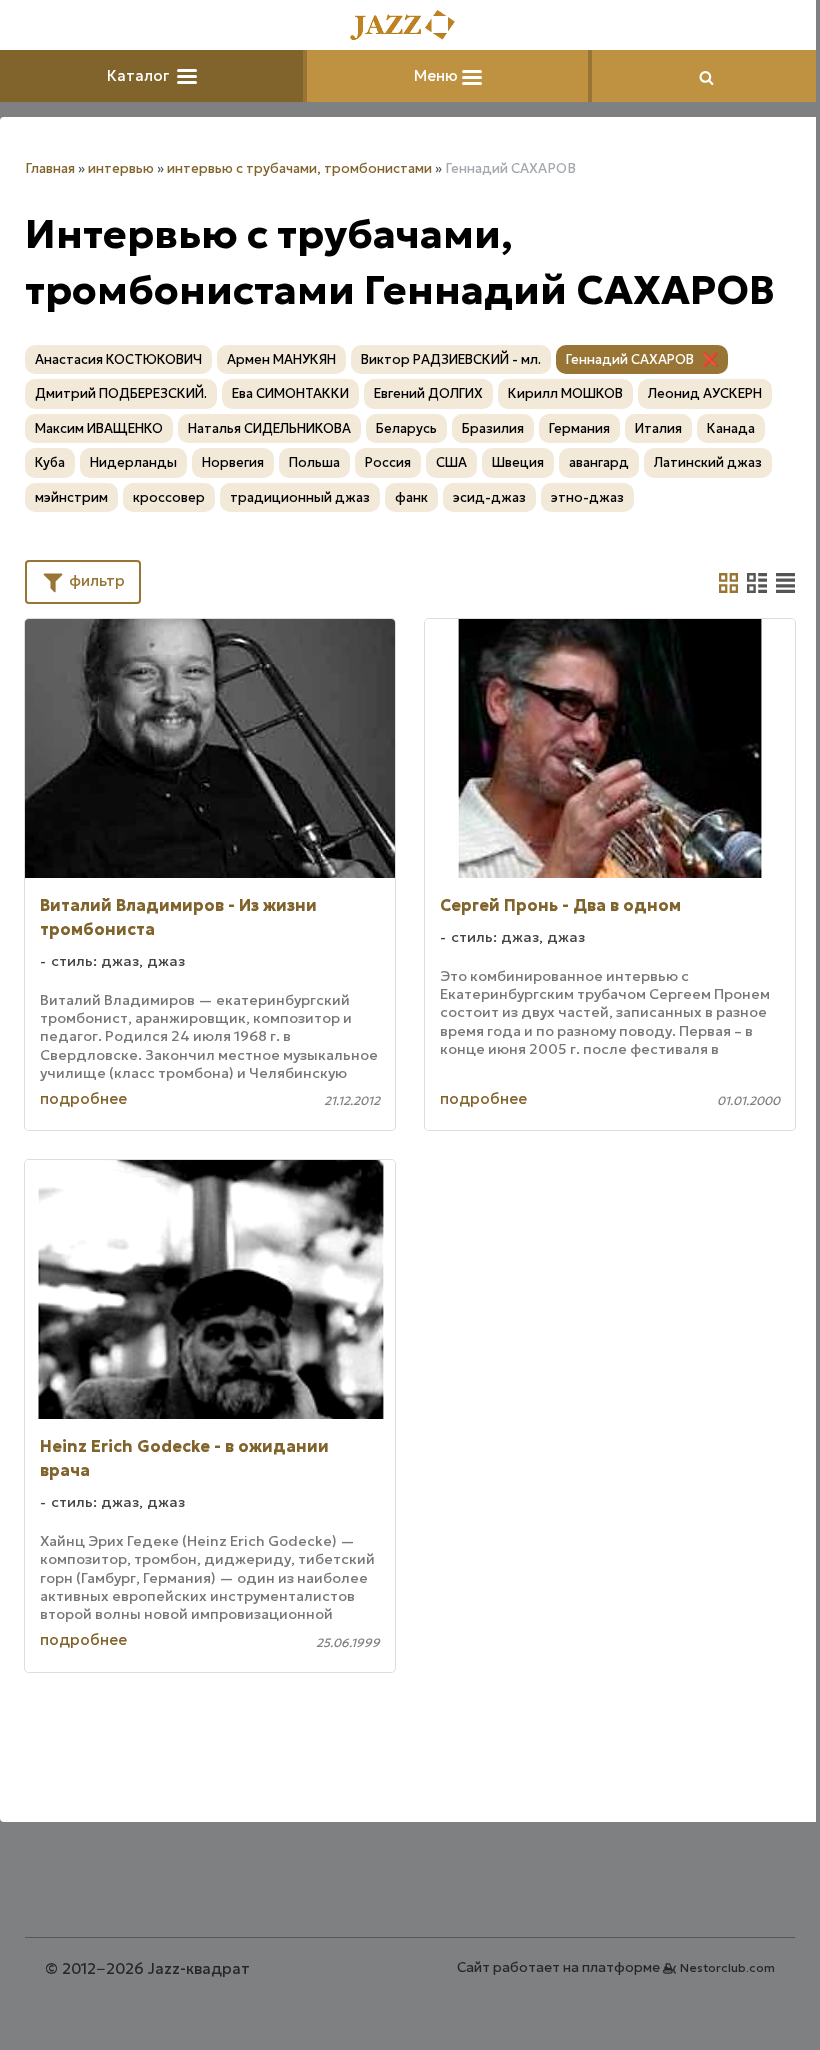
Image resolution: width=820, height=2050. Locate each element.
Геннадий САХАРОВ (630, 359)
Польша (314, 462)
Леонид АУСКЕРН (705, 393)
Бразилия (493, 428)
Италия (658, 428)
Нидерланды (133, 462)
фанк (411, 497)
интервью (121, 168)
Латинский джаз (708, 462)
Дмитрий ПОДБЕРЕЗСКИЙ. (121, 393)
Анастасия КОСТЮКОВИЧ (118, 359)
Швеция (518, 462)
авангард (599, 462)
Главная (50, 168)
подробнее (83, 1098)
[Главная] (410, 26)
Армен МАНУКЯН (281, 359)
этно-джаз (587, 497)
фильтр (95, 580)
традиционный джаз (300, 497)
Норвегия (233, 462)
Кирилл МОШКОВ (565, 393)
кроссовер (169, 497)
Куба (50, 462)
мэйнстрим (71, 497)
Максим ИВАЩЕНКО (99, 428)
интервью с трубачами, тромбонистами (299, 168)
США (451, 462)
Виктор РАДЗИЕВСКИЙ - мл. (451, 359)
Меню (438, 75)
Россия (388, 462)
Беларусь (406, 428)
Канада (731, 428)
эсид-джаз (489, 497)
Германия (579, 428)
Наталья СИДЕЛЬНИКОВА (269, 428)
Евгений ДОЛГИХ (428, 393)
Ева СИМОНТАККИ (290, 393)
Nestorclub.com (727, 1967)
